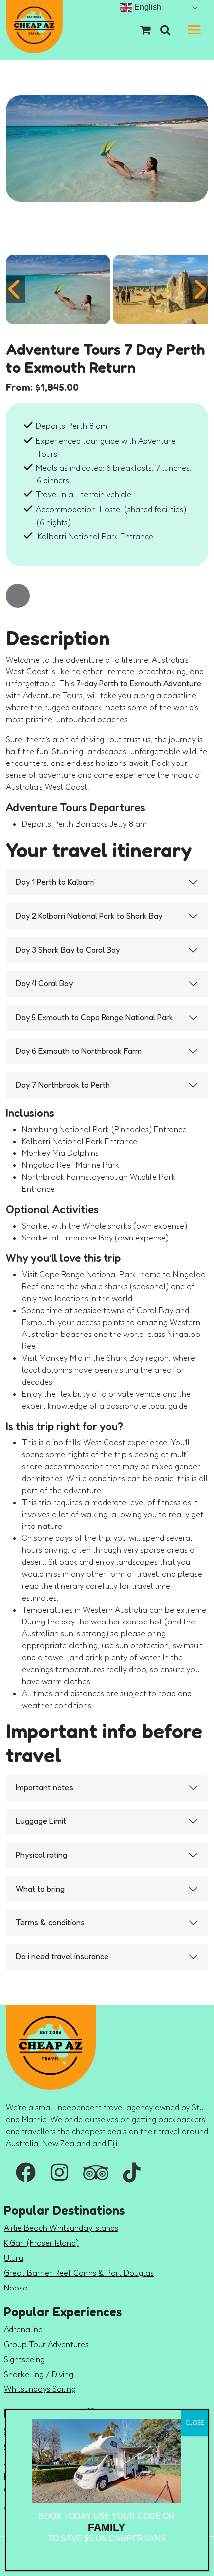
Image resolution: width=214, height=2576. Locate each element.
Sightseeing (24, 2359)
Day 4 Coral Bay (44, 983)
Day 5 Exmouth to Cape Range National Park (95, 1017)
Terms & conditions (50, 1922)
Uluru (14, 2258)
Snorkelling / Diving (39, 2374)
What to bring (40, 1889)
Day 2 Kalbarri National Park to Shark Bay (89, 916)
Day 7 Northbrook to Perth (63, 1085)
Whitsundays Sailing (40, 2389)
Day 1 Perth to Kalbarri (55, 882)
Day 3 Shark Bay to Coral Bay (68, 950)
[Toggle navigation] (194, 30)
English (147, 7)
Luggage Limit (41, 1821)
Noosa (16, 2288)
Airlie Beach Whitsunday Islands (61, 2228)
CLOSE (194, 2423)
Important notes (45, 1787)
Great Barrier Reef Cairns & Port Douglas (79, 2273)
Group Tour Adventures (46, 2344)
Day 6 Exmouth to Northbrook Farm (79, 1051)
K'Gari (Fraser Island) (41, 2243)
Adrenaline (23, 2329)
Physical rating (42, 1855)
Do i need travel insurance (62, 1956)
